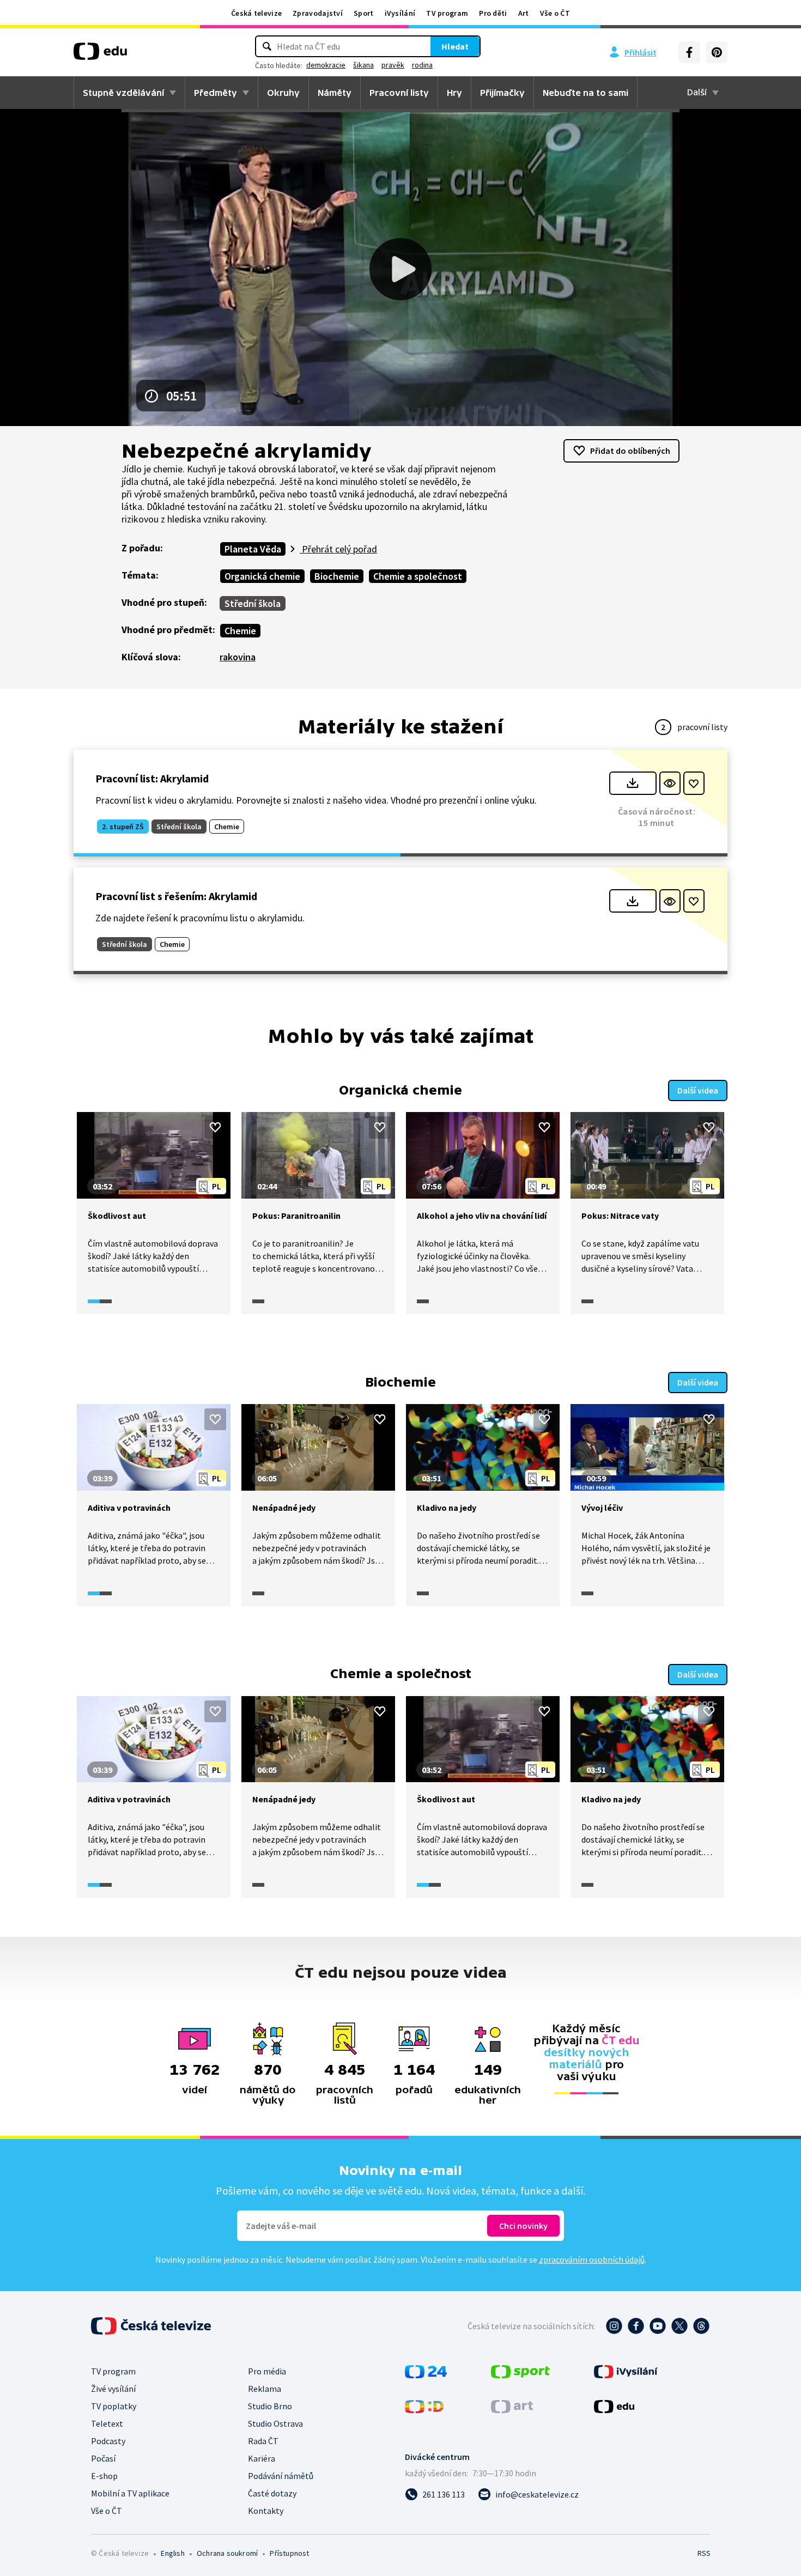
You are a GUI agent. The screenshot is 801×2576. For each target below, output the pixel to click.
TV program (447, 13)
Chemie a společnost (418, 576)
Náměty (335, 93)
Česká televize (256, 13)
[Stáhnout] (633, 783)
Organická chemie (262, 576)
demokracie (326, 65)
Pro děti (493, 13)
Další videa (698, 1090)
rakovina (238, 657)
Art (524, 13)
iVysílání (400, 13)
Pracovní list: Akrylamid (152, 778)
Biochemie (337, 576)
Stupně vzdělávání (123, 93)
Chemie (240, 631)
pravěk (393, 65)
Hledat (455, 46)
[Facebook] (689, 52)
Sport (364, 13)
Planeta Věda (253, 549)
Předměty (216, 93)
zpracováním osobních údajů (592, 2259)
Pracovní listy (399, 93)
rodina (422, 65)
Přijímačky (502, 93)
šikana (363, 65)
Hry (454, 93)
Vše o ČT (555, 13)
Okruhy (283, 93)
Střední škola (253, 603)
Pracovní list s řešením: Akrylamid (176, 896)
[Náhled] (670, 783)
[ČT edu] (100, 55)
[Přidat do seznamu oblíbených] (694, 783)
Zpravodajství (318, 13)
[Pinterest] (717, 52)
